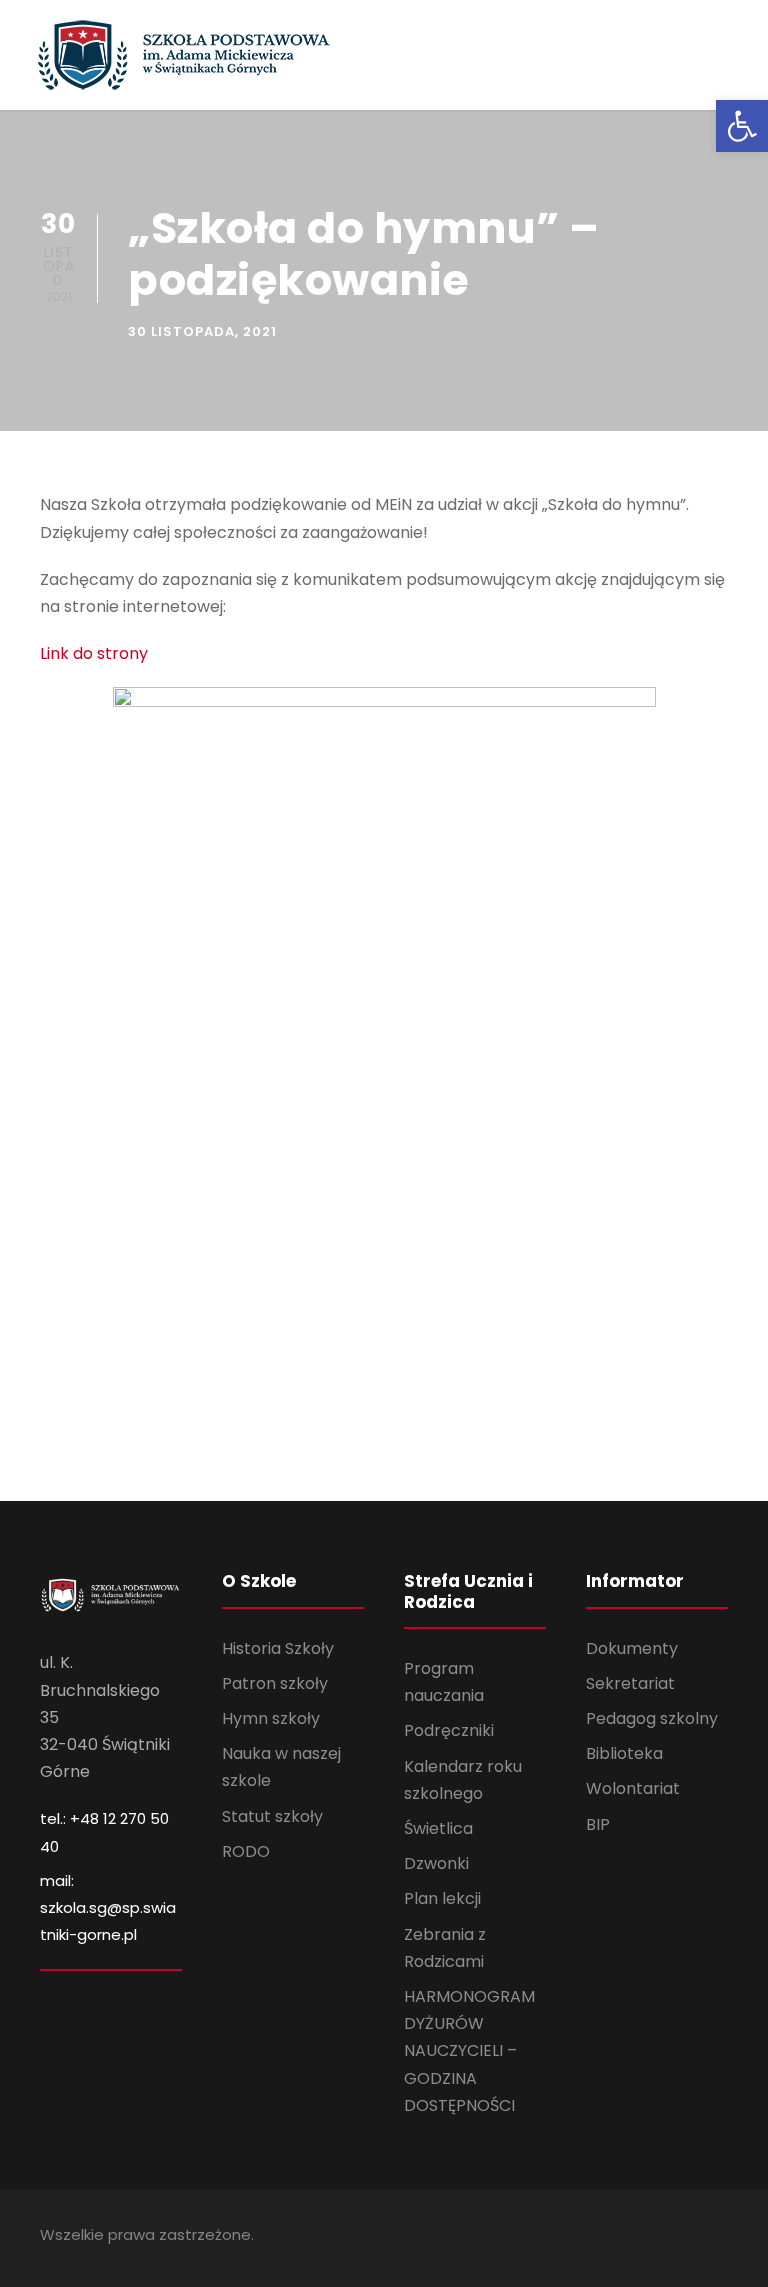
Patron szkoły (275, 1683)
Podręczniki (449, 1730)
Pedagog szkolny (652, 1718)
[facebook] (720, 2237)
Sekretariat (630, 1683)
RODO (246, 1851)
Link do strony (94, 653)
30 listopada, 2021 (202, 331)
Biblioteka (624, 1753)
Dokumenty (632, 1648)
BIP (598, 1824)
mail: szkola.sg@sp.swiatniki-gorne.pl (108, 1907)
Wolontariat (633, 1788)
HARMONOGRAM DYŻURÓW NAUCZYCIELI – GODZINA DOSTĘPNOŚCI (469, 2051)
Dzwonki (436, 1863)
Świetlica (438, 1828)
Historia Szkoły (278, 1648)
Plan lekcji (442, 1898)
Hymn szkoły (271, 1718)
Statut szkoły (272, 1816)
